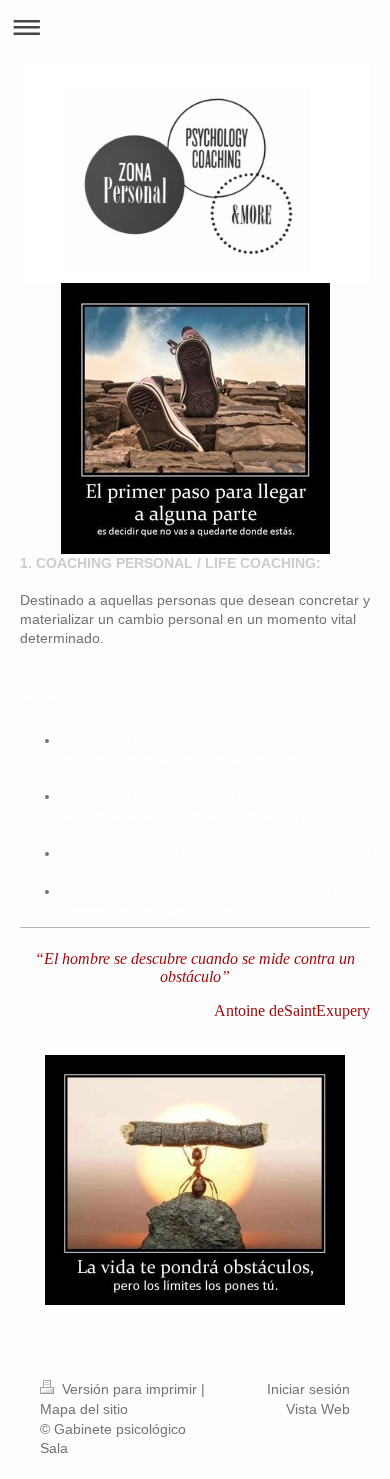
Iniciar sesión (308, 1389)
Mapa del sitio (84, 1409)
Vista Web (318, 1409)
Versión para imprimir (129, 1389)
